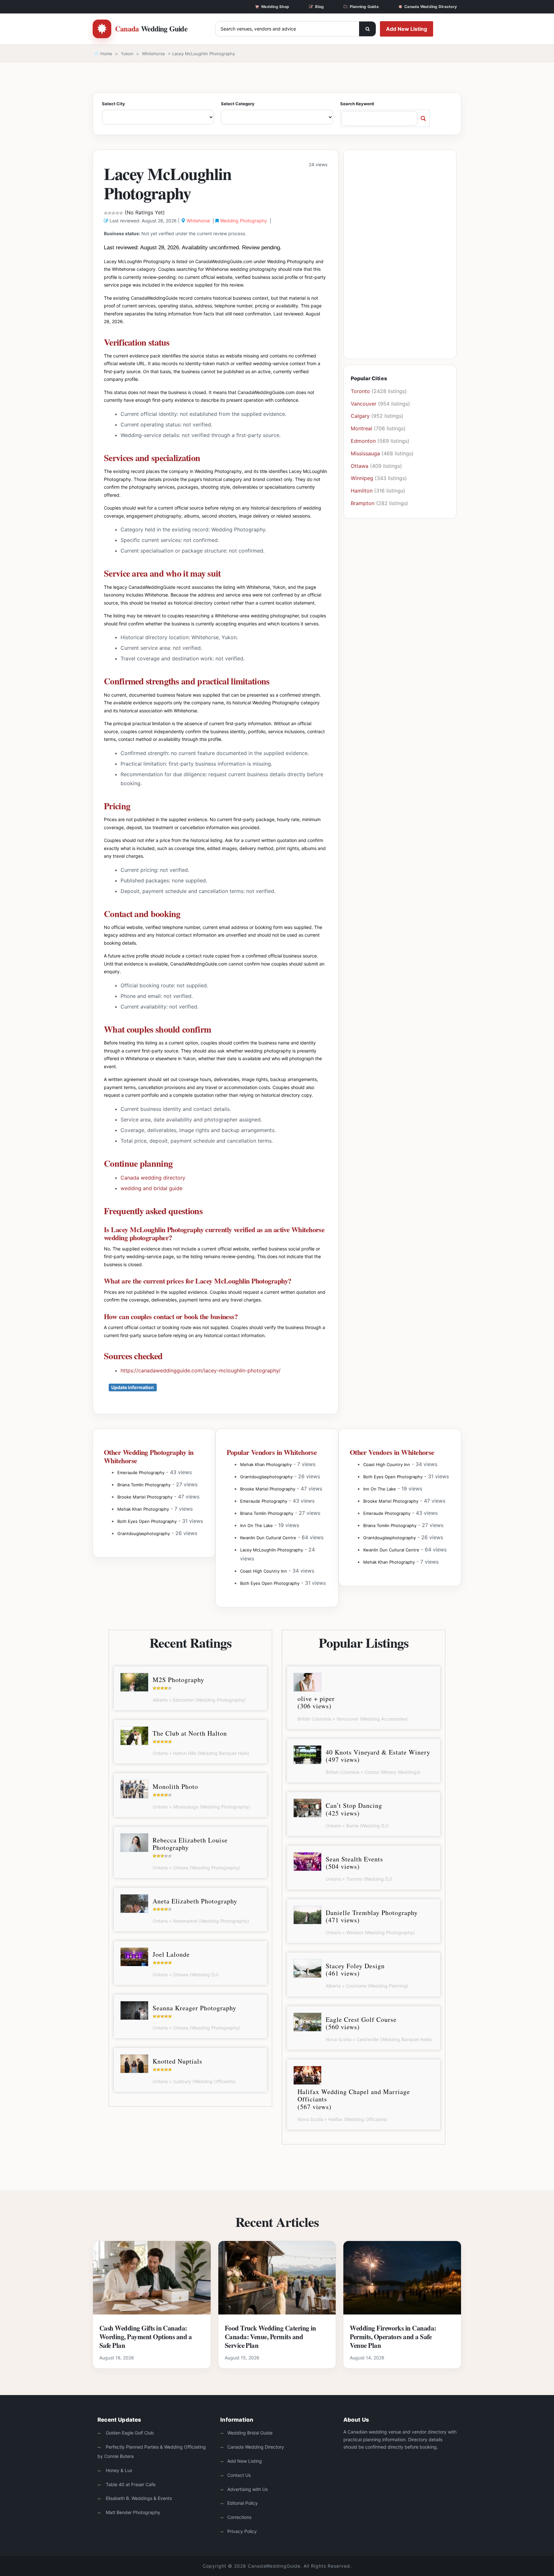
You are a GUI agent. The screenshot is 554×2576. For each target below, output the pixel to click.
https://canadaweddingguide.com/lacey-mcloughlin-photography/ (201, 1370)
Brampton (363, 503)
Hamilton (362, 491)
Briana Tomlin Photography (144, 1485)
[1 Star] (106, 213)
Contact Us (239, 2475)
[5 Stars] (121, 213)
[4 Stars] (117, 213)
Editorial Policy (243, 2503)
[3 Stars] (113, 213)
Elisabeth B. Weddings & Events (138, 2498)
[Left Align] (367, 29)
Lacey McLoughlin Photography (272, 1550)
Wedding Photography (243, 221)
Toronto (360, 391)
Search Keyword (357, 104)
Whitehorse (154, 54)
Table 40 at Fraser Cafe (130, 2484)
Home (106, 54)
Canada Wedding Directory (431, 7)
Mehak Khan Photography (143, 1509)
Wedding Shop (275, 7)
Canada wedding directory (153, 1178)
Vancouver (364, 404)
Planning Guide (364, 7)
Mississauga (365, 453)
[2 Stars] (110, 213)
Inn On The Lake (256, 1525)
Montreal (361, 428)
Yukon (127, 54)
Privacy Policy (242, 2531)
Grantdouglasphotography (144, 1533)
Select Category (238, 104)
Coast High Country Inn (264, 1571)
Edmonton (363, 441)
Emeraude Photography (141, 1473)
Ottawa (360, 466)
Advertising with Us (248, 2489)
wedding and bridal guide (151, 1188)
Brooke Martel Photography (145, 1497)
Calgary (360, 416)
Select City (113, 104)
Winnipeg (362, 478)
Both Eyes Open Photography (147, 1521)
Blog (319, 7)
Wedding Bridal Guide (250, 2433)
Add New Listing (407, 29)
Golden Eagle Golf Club (129, 2433)
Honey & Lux (118, 2470)
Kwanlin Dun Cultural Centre (268, 1538)
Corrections (239, 2517)
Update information (133, 1387)
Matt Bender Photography (132, 2512)
